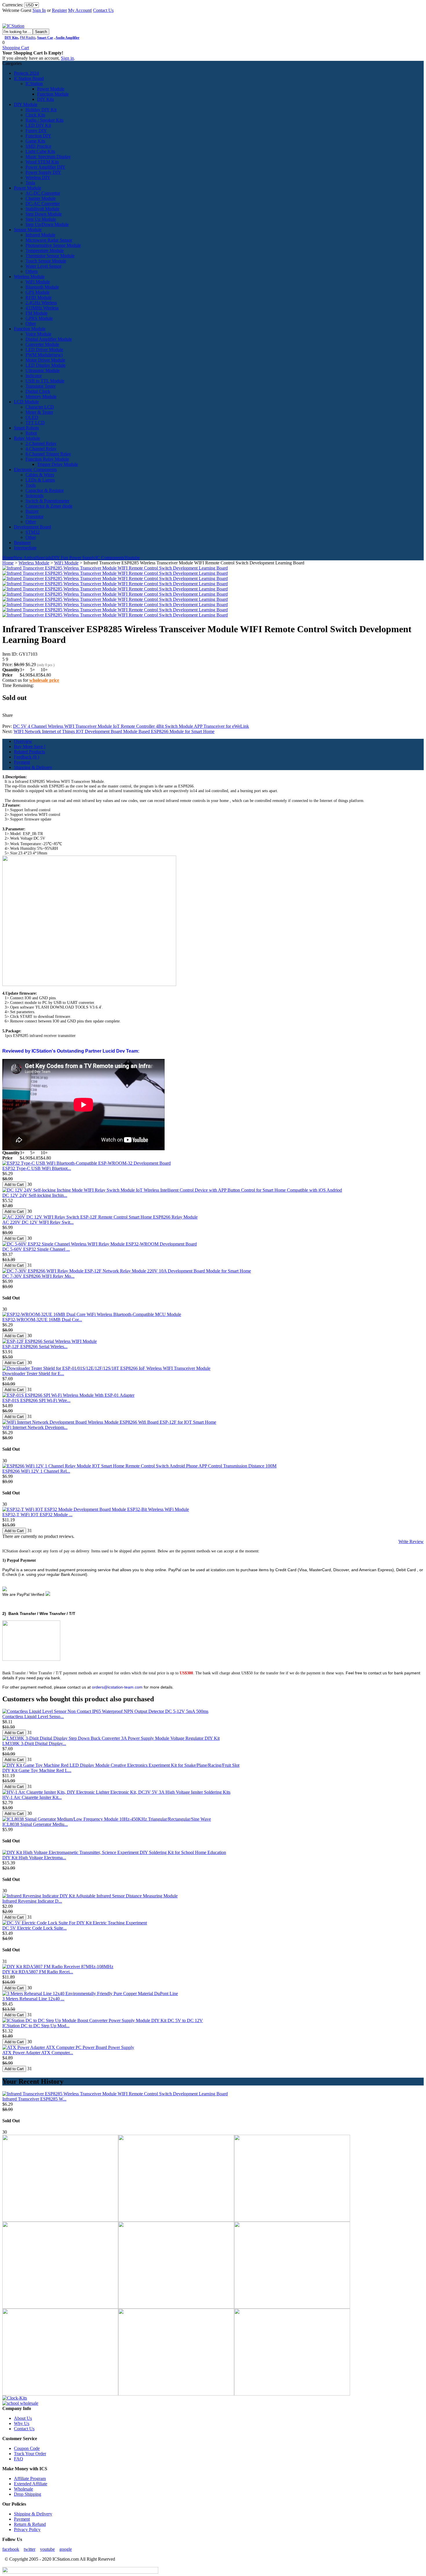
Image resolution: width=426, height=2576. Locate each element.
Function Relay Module (47, 459)
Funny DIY (36, 131)
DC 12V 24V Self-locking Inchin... (35, 1195)
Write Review (411, 1542)
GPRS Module (39, 318)
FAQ (19, 2459)
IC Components (110, 558)
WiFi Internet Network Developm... (35, 1427)
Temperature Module (45, 250)
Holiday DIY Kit (41, 110)
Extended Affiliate (31, 2484)
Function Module (53, 94)
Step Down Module (44, 214)
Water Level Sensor (43, 266)
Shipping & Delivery (33, 767)
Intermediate (25, 548)
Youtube (132, 558)
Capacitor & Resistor (45, 490)
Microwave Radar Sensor (49, 240)
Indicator (34, 376)
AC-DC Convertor (43, 193)
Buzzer (32, 511)
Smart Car (45, 38)
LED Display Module (45, 365)
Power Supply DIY (43, 172)
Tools (31, 485)
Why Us (22, 2423)
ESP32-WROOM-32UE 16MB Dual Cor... (42, 1320)
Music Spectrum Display (48, 157)
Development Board (32, 527)
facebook (11, 2549)
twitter (30, 2549)
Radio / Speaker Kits (44, 120)
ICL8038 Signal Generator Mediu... (35, 1824)
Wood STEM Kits (42, 162)
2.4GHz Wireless (41, 303)
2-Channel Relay (41, 443)
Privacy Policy (27, 2529)
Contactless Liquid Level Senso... (33, 1717)
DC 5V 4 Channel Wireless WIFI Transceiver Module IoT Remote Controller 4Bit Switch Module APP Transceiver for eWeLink (131, 726)
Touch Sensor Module (46, 261)
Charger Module (41, 198)
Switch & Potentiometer (47, 501)
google (66, 2549)
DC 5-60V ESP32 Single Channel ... (36, 1249)
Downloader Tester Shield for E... (33, 1373)
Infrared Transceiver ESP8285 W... (34, 2099)
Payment (22, 762)
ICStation (34, 84)
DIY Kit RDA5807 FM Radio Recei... (38, 1972)
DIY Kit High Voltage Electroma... (34, 1858)
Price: (8, 664)
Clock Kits (35, 115)
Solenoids (34, 496)
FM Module (37, 313)
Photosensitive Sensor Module (53, 245)
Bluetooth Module (42, 287)
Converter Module (42, 344)
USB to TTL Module (45, 381)
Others (32, 271)
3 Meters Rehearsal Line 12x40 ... (33, 1999)
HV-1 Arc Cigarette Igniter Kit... (32, 1797)
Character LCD (40, 407)
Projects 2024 (26, 73)
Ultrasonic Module (43, 370)
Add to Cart (14, 1185)
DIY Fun (60, 558)
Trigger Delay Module (58, 464)
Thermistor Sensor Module (50, 256)
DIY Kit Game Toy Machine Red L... (37, 1770)
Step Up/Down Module (47, 224)
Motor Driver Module (45, 360)
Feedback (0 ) (27, 757)
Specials (44, 558)
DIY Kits (11, 38)
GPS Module (38, 292)
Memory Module (41, 396)
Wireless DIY (38, 177)
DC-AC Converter (43, 204)
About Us (23, 2418)
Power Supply (82, 558)
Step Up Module (41, 219)
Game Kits (35, 141)
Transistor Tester (41, 386)
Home (8, 558)
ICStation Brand (29, 78)
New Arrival (25, 558)
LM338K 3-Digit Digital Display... (34, 1743)
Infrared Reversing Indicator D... (32, 1901)
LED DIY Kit (38, 125)
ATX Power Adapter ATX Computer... (38, 2053)
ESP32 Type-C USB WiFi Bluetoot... (37, 1168)
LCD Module (26, 402)
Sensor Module (28, 230)
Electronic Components (35, 470)
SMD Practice (38, 146)
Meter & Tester (39, 412)
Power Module (51, 89)
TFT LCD (35, 423)
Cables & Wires (40, 475)
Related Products (29, 752)
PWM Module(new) (44, 355)
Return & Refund (30, 2524)
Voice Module (38, 334)
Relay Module (27, 438)
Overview (23, 741)
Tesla (30, 183)
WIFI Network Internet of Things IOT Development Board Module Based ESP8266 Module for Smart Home (114, 731)
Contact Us (103, 10)
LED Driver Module (44, 350)
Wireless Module (29, 277)
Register (59, 10)
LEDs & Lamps (40, 480)
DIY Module (26, 104)
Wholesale (23, 2489)
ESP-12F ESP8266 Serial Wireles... (35, 1347)
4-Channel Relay (41, 449)
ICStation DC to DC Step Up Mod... (36, 2026)
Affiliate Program (30, 2479)
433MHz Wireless (42, 308)
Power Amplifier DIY (45, 167)
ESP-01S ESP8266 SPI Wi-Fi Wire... (36, 1400)
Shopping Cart (16, 48)
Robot (31, 433)
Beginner (22, 543)
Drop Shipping (28, 2494)
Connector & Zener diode (49, 506)
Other (31, 323)
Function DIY (38, 136)
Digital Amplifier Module (49, 339)
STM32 (33, 532)
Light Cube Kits (40, 151)
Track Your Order (30, 2454)
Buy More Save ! (30, 746)
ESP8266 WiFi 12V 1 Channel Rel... (36, 1471)
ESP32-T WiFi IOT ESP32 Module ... (37, 1515)
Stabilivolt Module (42, 209)
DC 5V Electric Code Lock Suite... (34, 1928)
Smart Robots (26, 428)
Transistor (34, 516)
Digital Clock (38, 391)
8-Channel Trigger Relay (48, 454)
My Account (80, 10)
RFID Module (39, 297)
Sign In (39, 10)
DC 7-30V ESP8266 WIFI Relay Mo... (38, 1276)
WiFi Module (38, 282)
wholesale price (44, 680)
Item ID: (11, 654)
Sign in (67, 58)
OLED (32, 417)
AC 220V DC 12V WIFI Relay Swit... (38, 1222)
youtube (47, 2549)
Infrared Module (40, 235)
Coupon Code (27, 2448)
